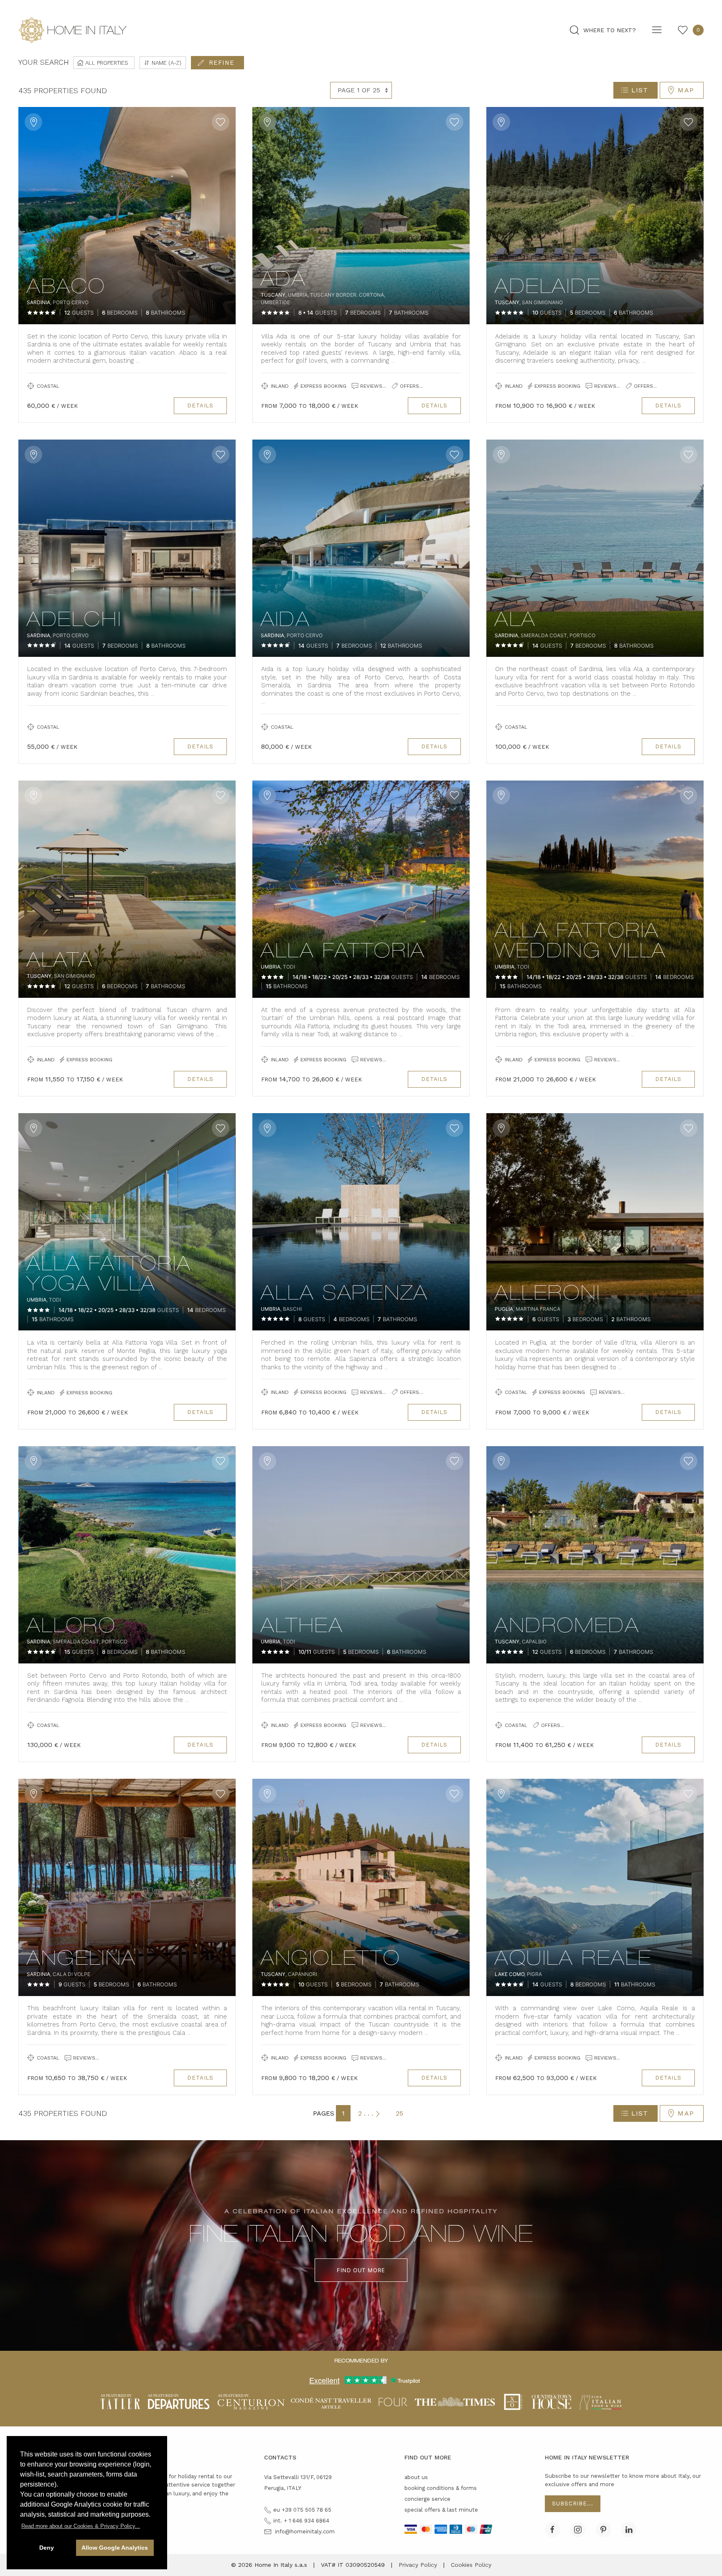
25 (399, 2113)
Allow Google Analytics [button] (115, 2548)
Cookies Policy (471, 2565)
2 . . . (366, 2113)
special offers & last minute (441, 2510)
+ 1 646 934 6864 (306, 2521)
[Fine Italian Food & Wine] (601, 2401)
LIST (640, 90)
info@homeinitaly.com (305, 2531)
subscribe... (573, 2504)
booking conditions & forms (441, 2488)
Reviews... (372, 386)
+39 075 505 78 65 (306, 2510)
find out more (361, 2270)
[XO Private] (514, 2401)
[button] (81, 2526)
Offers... (411, 386)
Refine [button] (222, 63)
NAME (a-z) (166, 63)
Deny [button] (47, 2548)
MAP (686, 90)
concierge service (427, 2499)
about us (416, 2477)
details (200, 406)
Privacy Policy (418, 2565)
